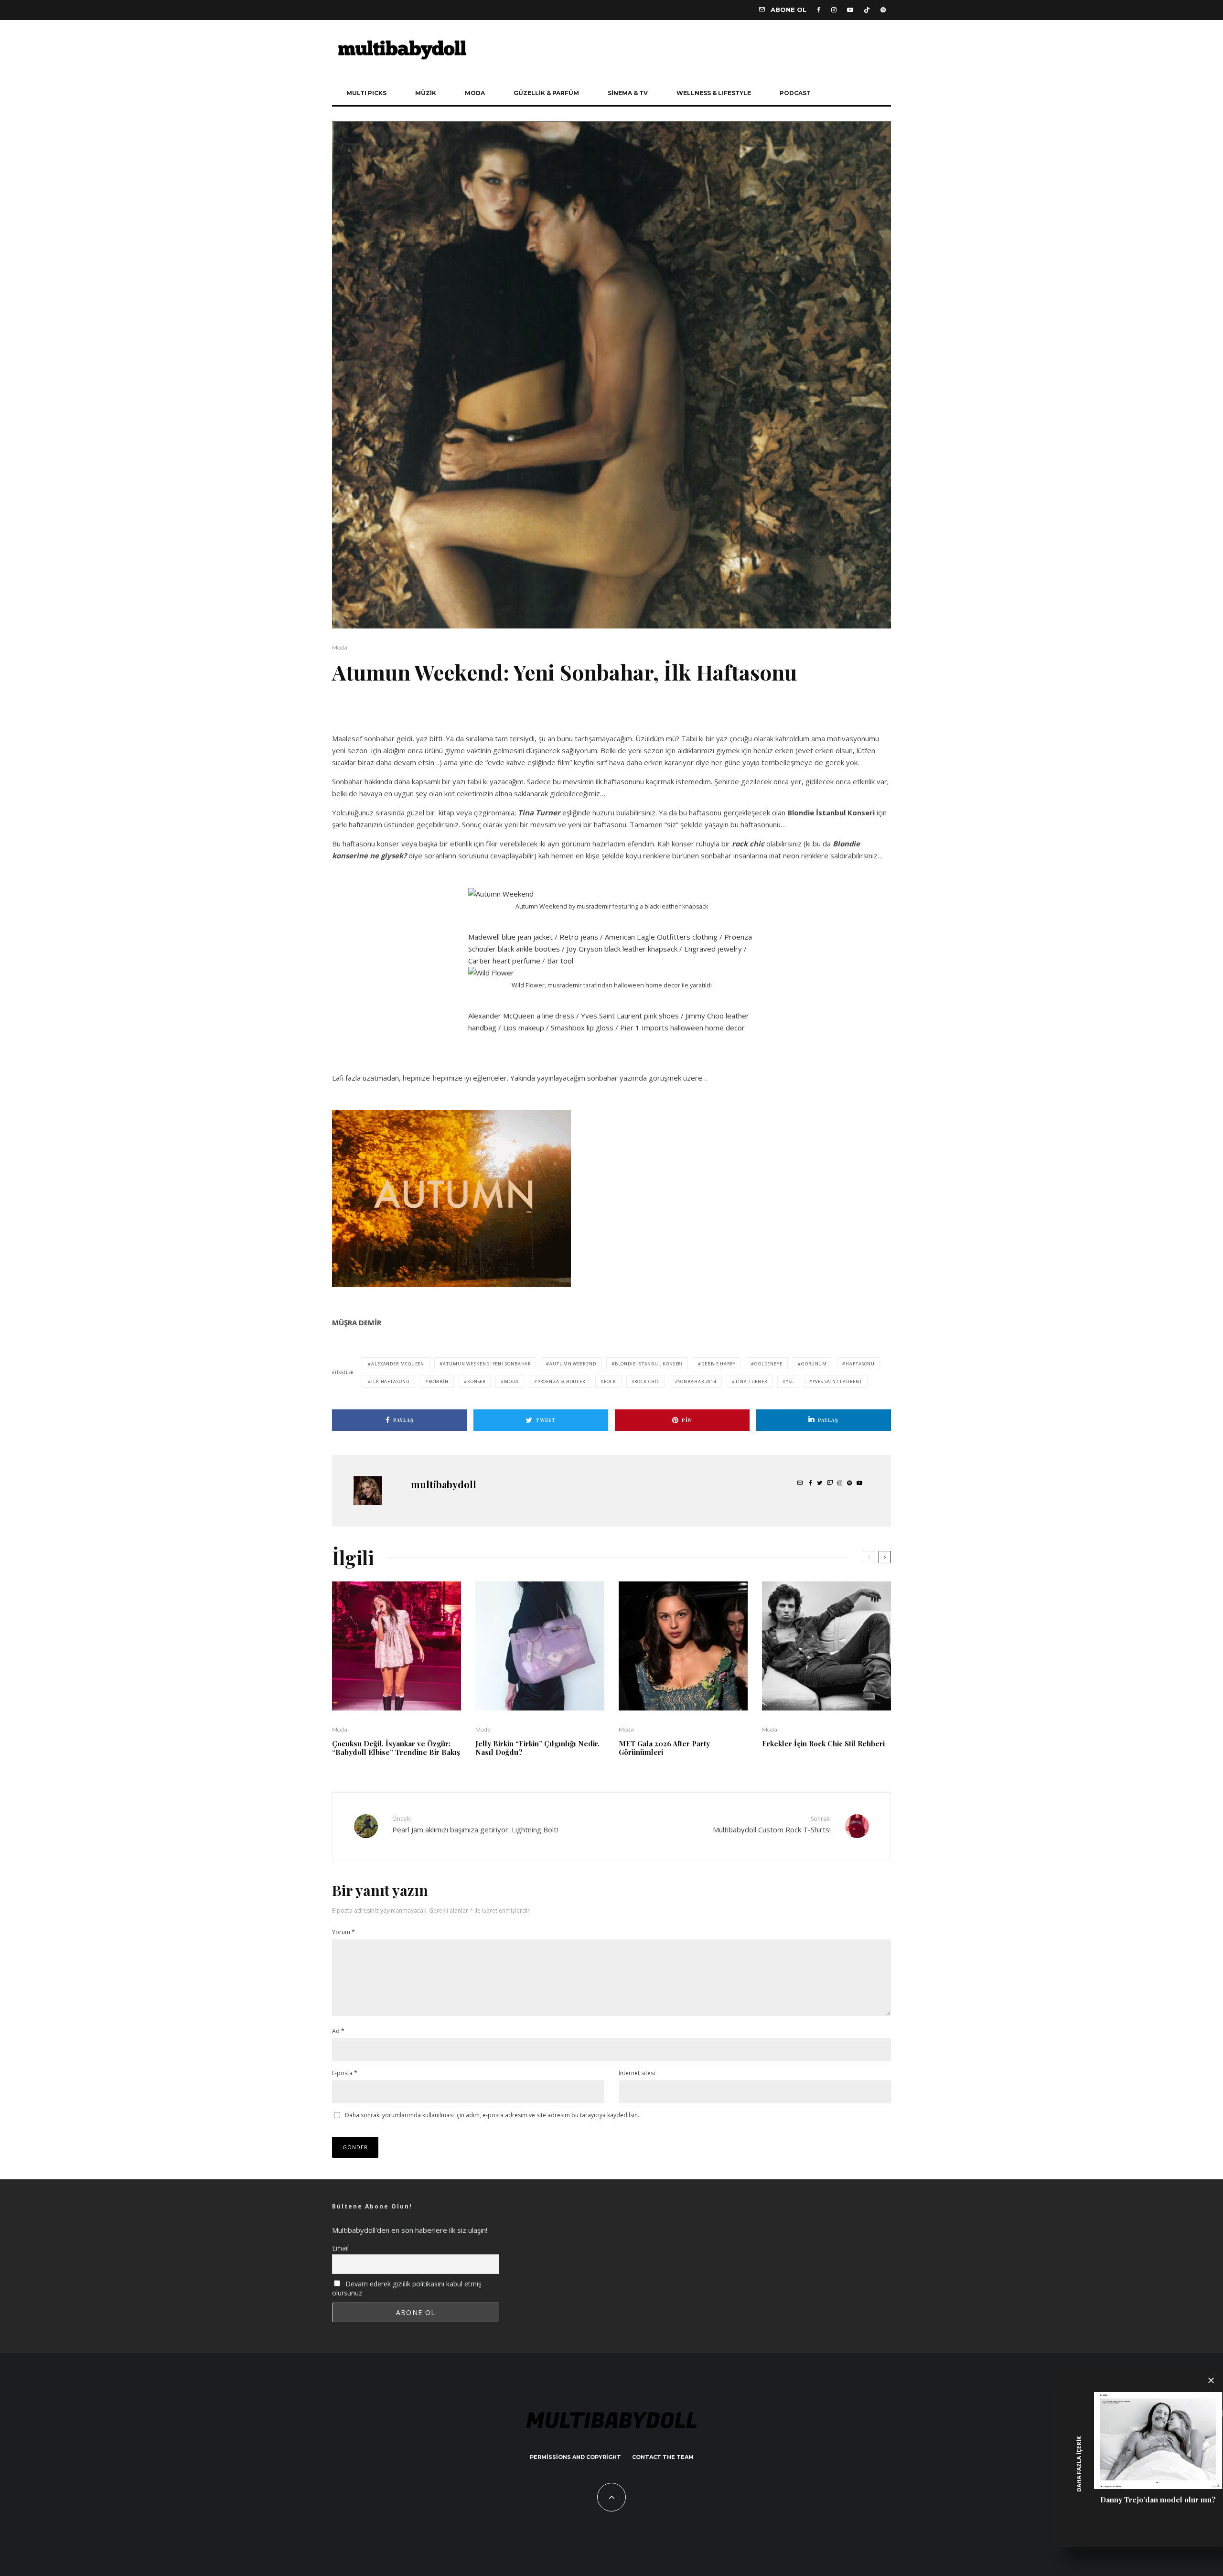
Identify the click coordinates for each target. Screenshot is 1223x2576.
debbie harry (719, 1364)
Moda (340, 647)
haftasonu (860, 1364)
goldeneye (768, 1364)
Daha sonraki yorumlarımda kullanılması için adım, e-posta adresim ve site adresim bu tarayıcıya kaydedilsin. (492, 2115)
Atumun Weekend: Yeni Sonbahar (487, 1364)
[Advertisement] (444, 715)
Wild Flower (528, 985)
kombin (439, 1381)
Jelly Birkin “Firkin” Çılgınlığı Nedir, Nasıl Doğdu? (537, 1748)
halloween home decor (647, 985)
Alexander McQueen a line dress (521, 1016)
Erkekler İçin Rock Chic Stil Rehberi (823, 1743)
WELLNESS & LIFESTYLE (714, 93)
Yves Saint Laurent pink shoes (630, 1016)
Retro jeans (579, 937)
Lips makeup (524, 1028)
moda (511, 1381)
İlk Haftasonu (391, 1381)
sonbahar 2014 (698, 1381)
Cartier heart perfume (504, 961)
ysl (790, 1381)
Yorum (343, 1932)
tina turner (751, 1381)
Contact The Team (663, 2457)
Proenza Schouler (561, 1381)
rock (610, 1381)
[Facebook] (819, 10)
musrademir (594, 906)
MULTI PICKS (366, 93)
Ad (338, 2031)
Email (340, 2248)
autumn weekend (573, 1364)
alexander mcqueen (398, 1364)
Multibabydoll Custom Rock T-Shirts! (772, 1824)
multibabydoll (444, 1484)
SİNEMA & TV (628, 93)
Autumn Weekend (541, 906)
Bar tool (560, 961)
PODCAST (795, 93)
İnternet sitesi (637, 2073)
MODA (475, 93)
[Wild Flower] (491, 973)
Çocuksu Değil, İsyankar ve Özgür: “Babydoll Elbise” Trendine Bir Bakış (396, 1748)
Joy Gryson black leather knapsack (622, 949)
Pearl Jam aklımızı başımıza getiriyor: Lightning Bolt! (475, 1824)
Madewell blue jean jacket (510, 937)
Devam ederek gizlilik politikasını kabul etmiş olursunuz (407, 2288)
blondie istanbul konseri (649, 1364)
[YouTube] (850, 10)
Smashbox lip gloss (582, 1028)
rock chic (647, 1381)
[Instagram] (834, 10)
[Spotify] (883, 10)
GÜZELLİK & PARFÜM (546, 93)
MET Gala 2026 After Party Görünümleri (664, 1748)
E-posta (345, 2073)
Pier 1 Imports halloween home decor (682, 1028)
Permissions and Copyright (575, 2457)
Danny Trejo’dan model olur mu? (1158, 2500)
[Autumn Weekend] (501, 894)
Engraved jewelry (713, 949)
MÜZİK (426, 93)
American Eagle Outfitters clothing (661, 937)
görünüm (814, 1364)
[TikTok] (867, 10)
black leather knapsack (676, 906)
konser (476, 1381)
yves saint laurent (837, 1381)
